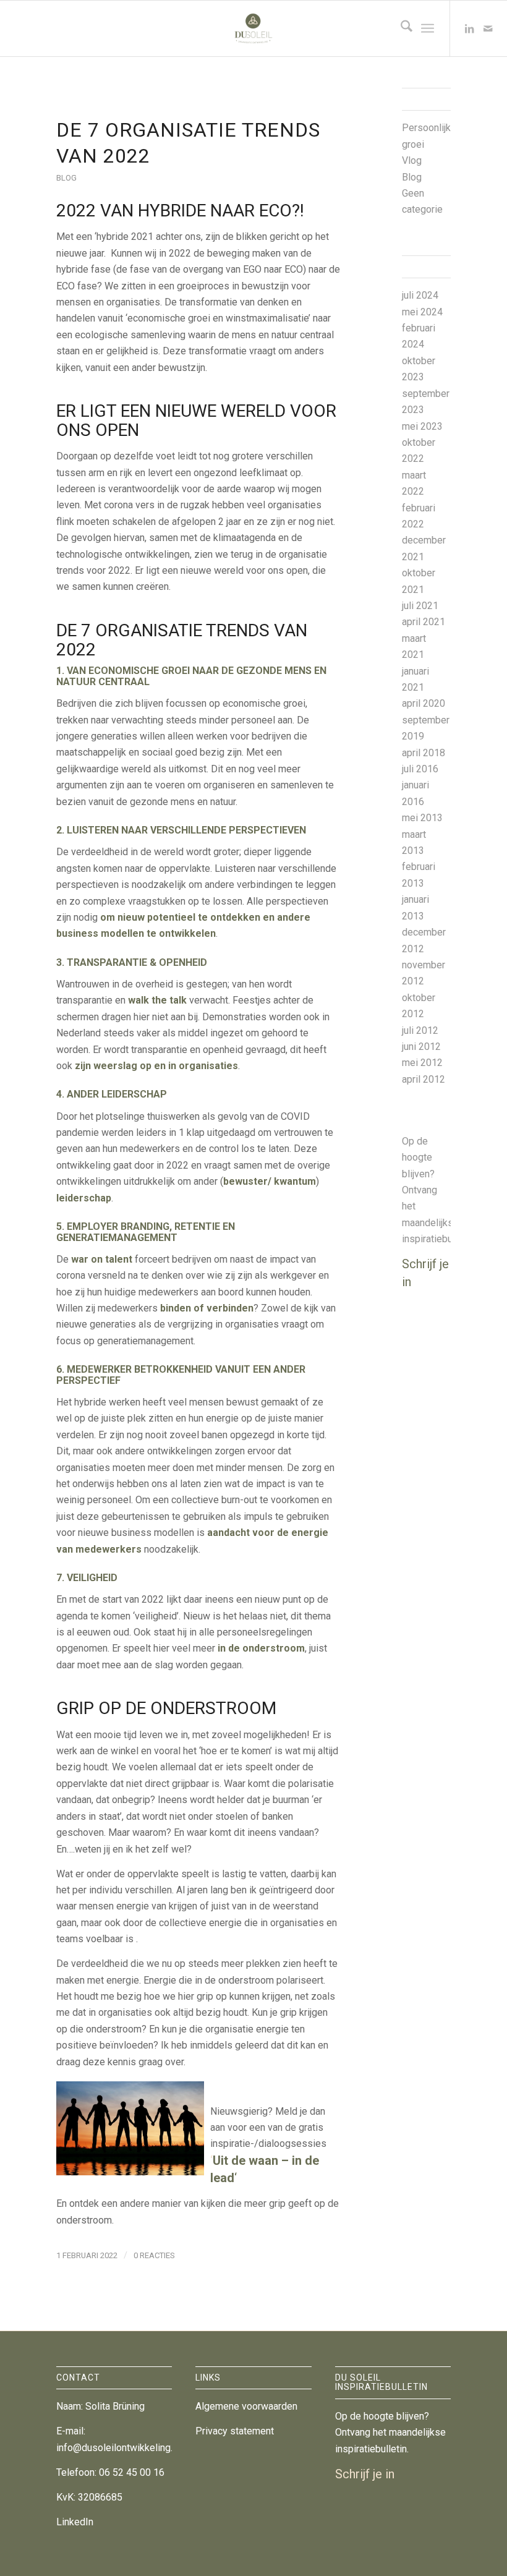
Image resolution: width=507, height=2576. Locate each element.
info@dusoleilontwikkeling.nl (118, 2448)
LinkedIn (75, 2522)
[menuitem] (400, 28)
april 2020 (424, 703)
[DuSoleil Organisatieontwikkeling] (253, 28)
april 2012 (424, 1079)
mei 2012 (422, 1063)
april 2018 (424, 753)
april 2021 (424, 622)
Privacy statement (235, 2431)
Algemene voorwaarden (246, 2406)
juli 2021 (420, 606)
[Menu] (428, 28)
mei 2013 (422, 818)
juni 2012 (421, 1047)
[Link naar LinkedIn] (469, 28)
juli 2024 (420, 295)
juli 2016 (420, 769)
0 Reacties (154, 2255)
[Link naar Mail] (488, 28)
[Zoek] (400, 28)
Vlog (412, 160)
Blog (66, 178)
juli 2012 (420, 1030)
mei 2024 (422, 312)
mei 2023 (422, 426)
